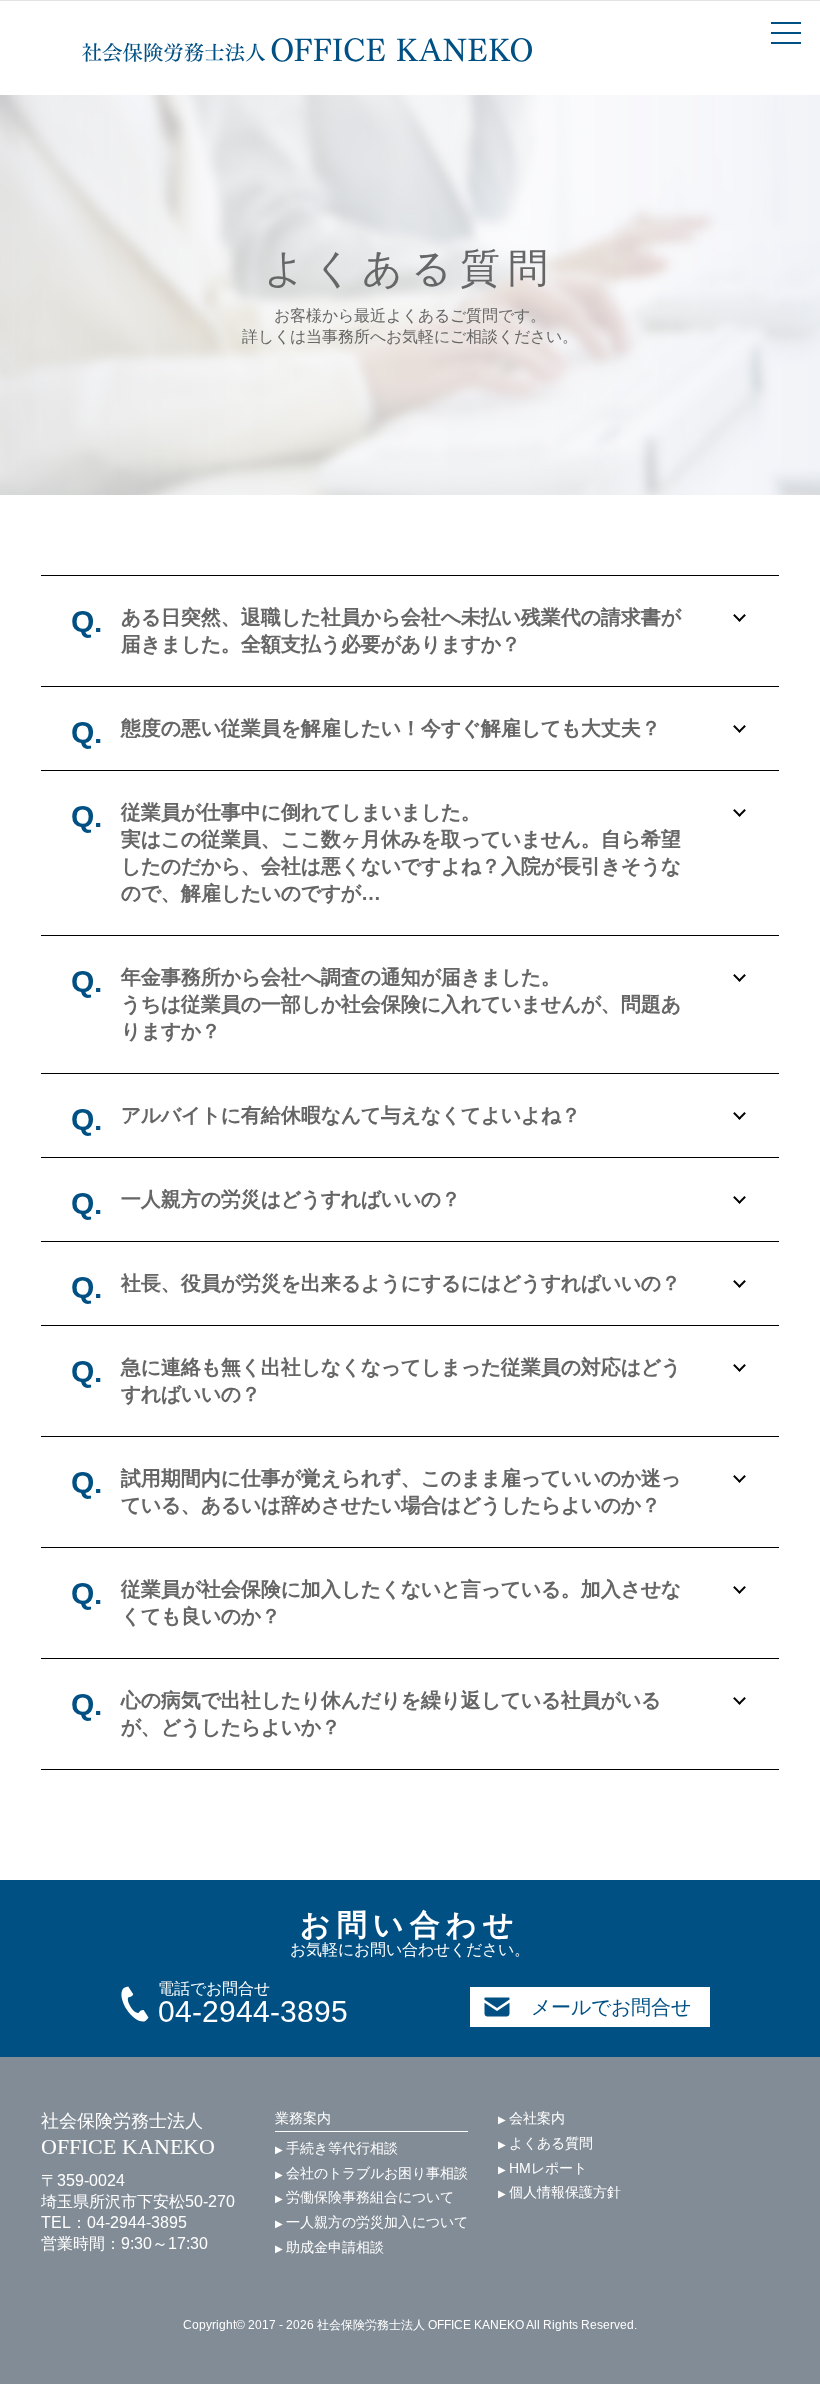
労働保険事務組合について (364, 2197)
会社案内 (531, 2118)
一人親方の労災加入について (371, 2222)
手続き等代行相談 (336, 2148)
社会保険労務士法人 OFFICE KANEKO (307, 50)
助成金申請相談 (329, 2247)
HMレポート (542, 2168)
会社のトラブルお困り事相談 (371, 2173)
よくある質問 (545, 2143)
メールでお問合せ (611, 2007)
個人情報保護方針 (559, 2192)
